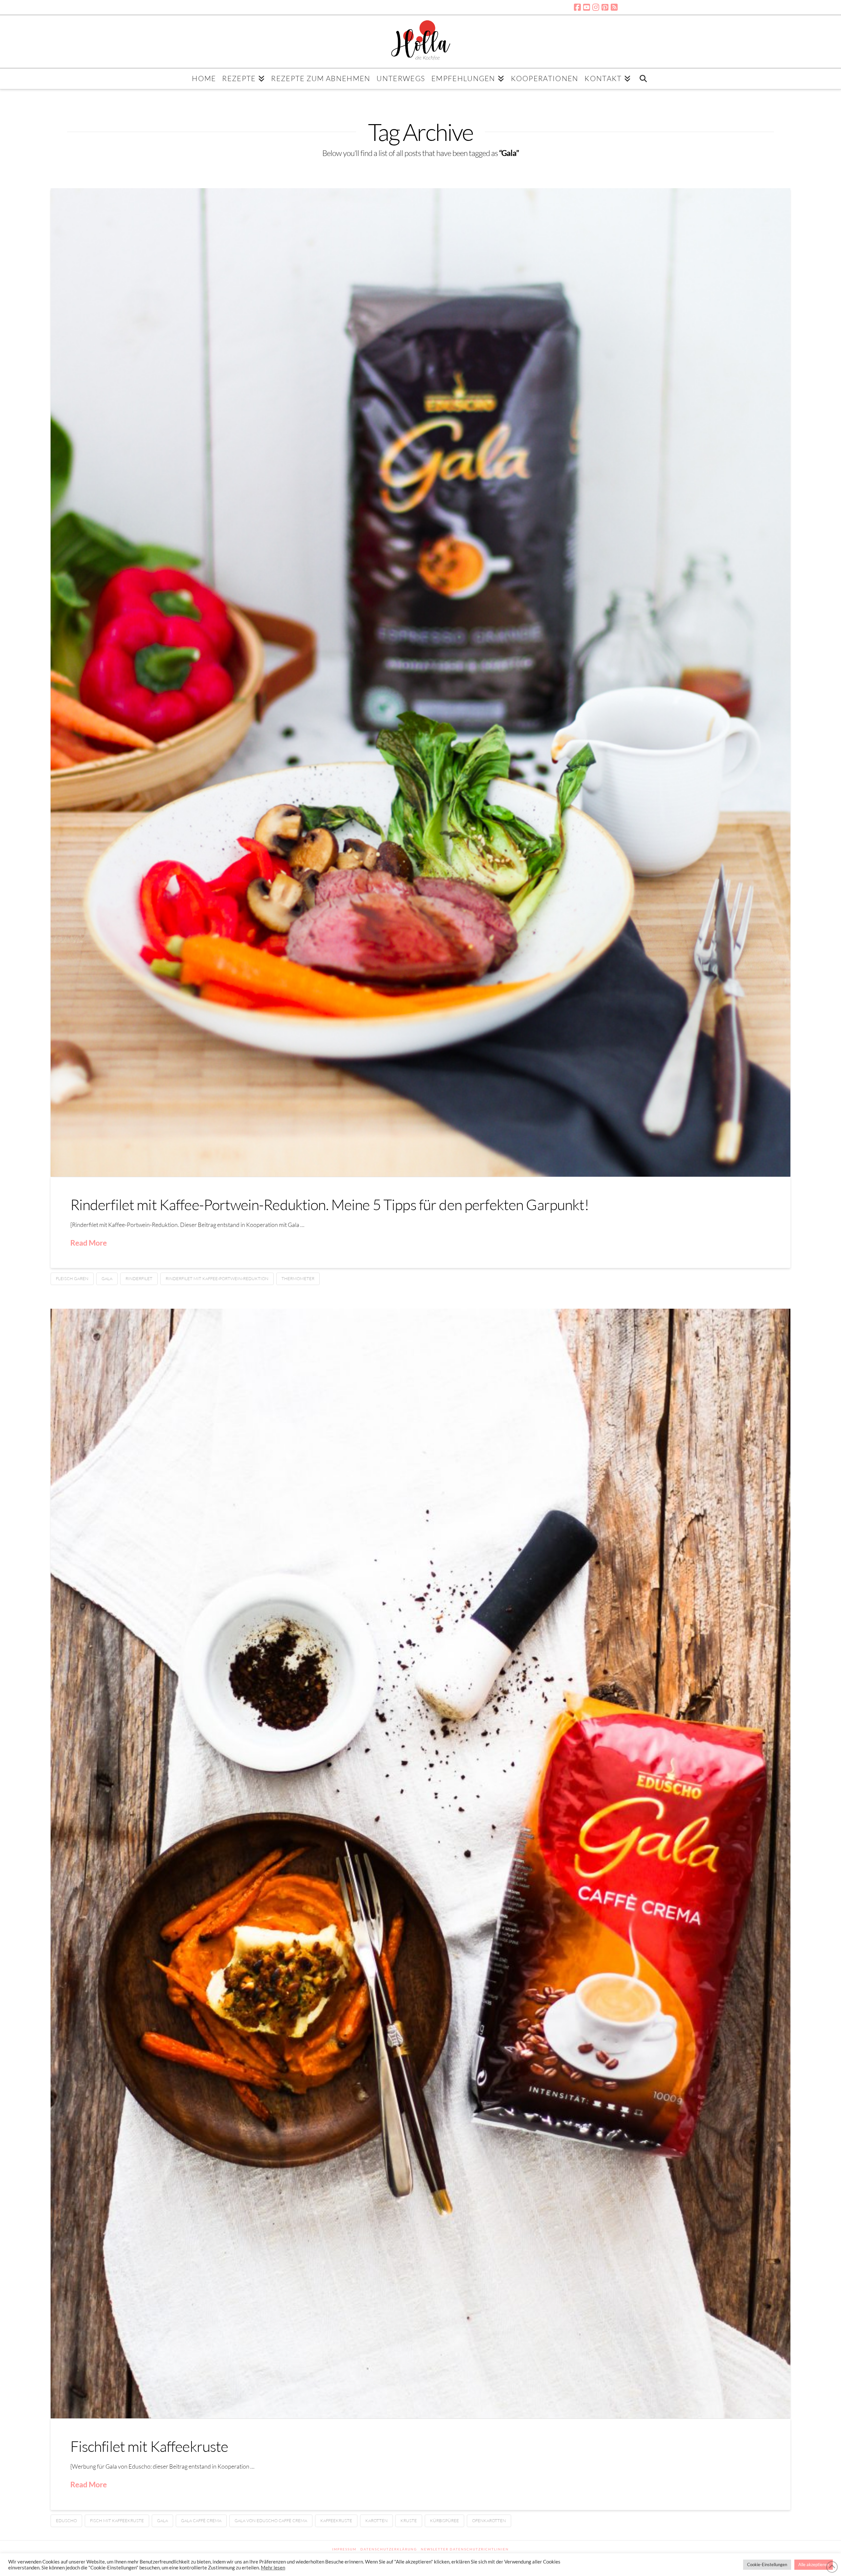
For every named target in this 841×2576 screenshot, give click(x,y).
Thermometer (298, 1278)
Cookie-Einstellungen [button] (767, 2565)
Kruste (409, 2520)
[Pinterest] (605, 7)
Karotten (376, 2520)
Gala (107, 1278)
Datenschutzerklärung (389, 2549)
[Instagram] (596, 7)
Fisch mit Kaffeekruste (117, 2520)
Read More (89, 1243)
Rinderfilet (139, 1278)
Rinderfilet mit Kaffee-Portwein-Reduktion (217, 1278)
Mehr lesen (273, 2568)
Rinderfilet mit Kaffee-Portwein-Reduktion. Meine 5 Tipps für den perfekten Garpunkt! (330, 1204)
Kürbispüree (444, 2520)
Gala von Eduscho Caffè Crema (271, 2520)
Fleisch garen (72, 1278)
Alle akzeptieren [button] (814, 2565)
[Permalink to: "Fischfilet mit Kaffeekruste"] (421, 1864)
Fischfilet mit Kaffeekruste (149, 2446)
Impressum (344, 2549)
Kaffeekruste (336, 2520)
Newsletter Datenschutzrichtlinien (465, 2549)
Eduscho (66, 2520)
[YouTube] (587, 7)
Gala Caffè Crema (201, 2520)
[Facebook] (577, 7)
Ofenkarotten (489, 2520)
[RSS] (614, 7)
